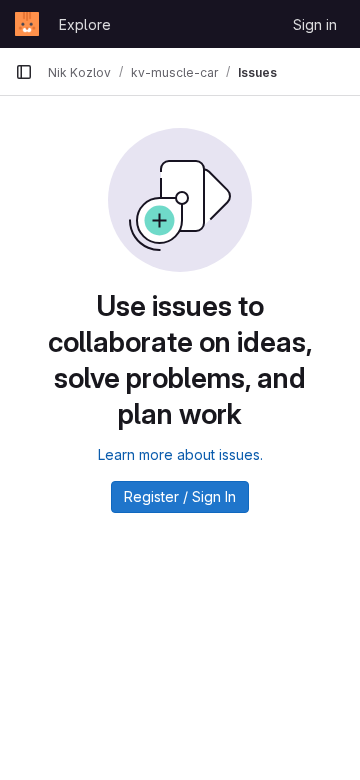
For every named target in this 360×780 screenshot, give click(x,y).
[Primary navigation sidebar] (24, 72)
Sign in (315, 24)
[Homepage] (27, 24)
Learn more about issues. (180, 454)
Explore (85, 24)
